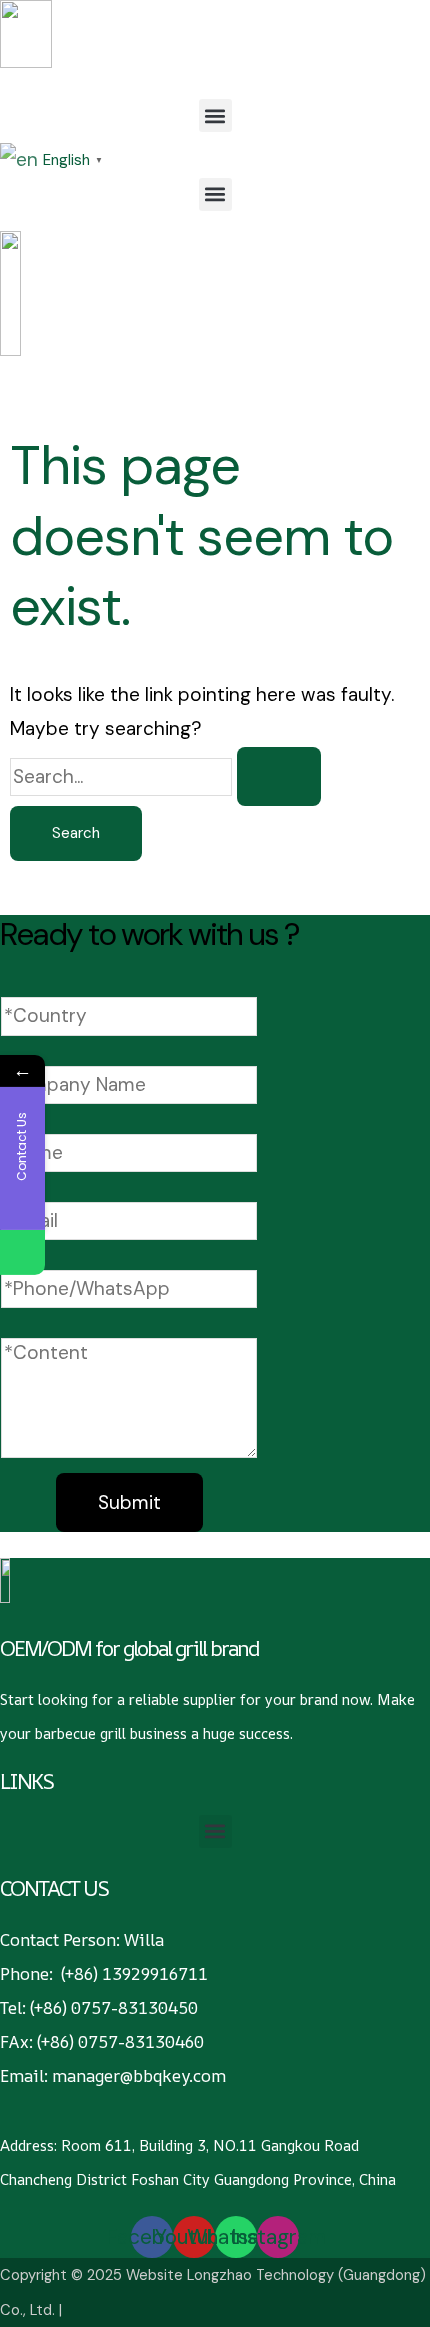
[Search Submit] (279, 776)
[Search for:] (165, 776)
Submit (129, 1502)
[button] (215, 115)
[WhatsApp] (22, 1252)
